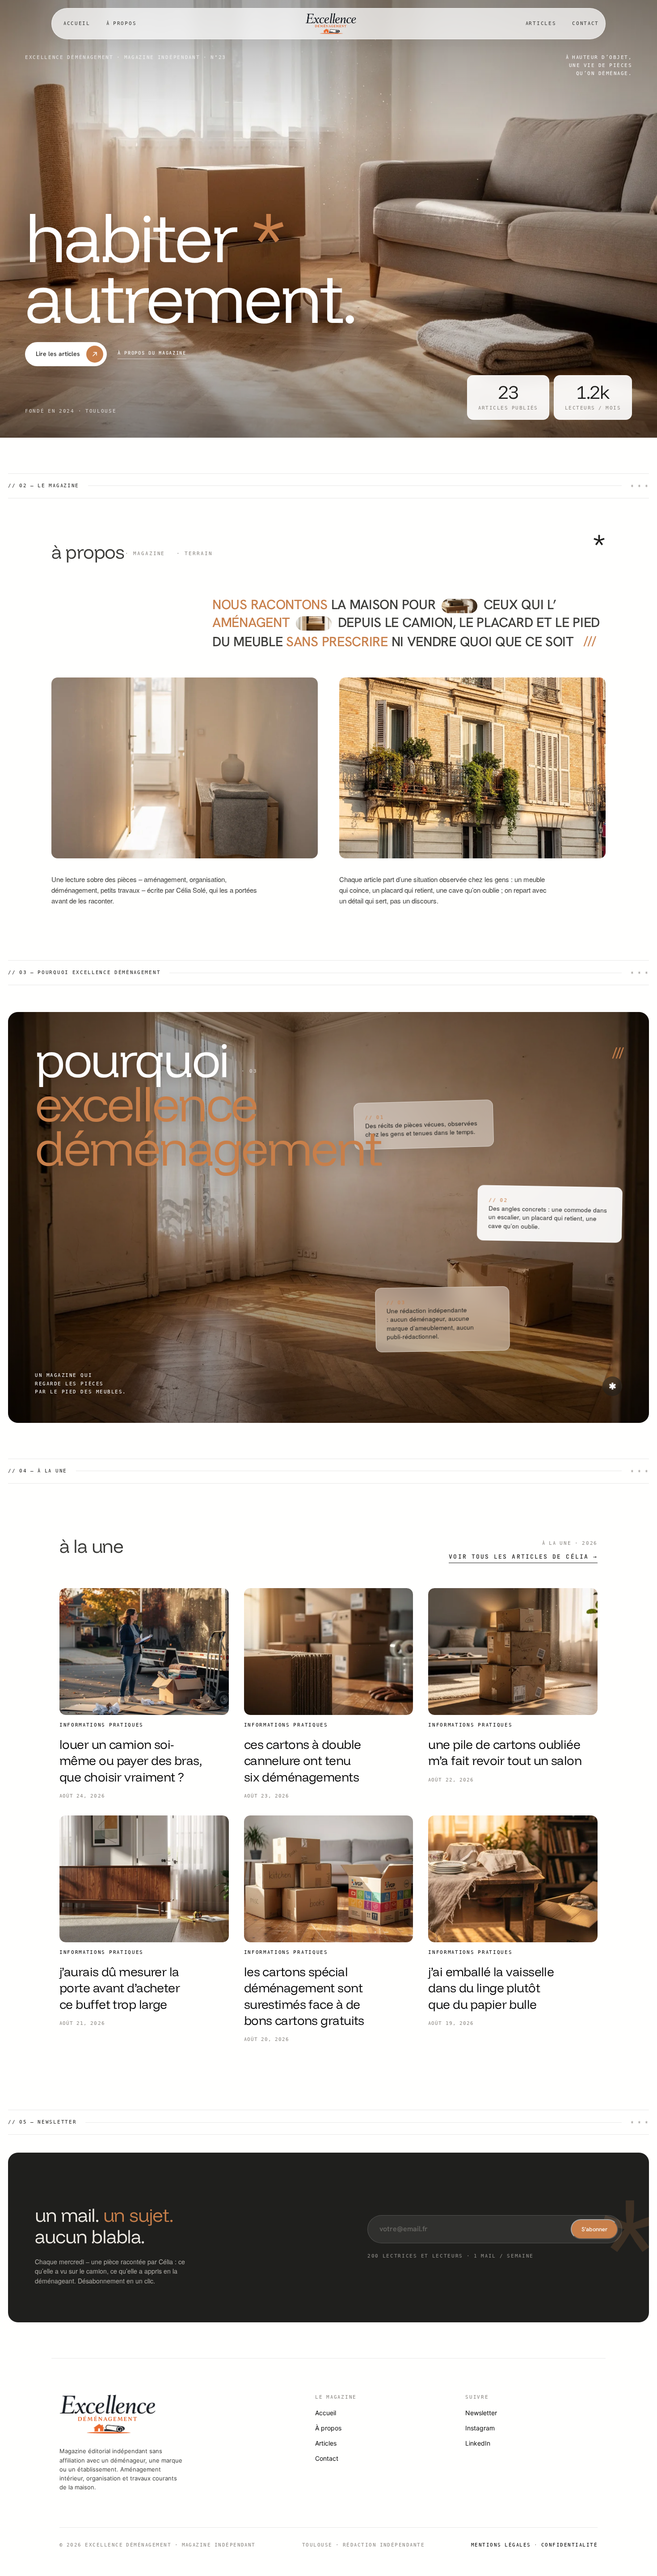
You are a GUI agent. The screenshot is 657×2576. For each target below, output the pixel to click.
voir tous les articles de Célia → (523, 1557)
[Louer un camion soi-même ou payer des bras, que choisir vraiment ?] (144, 1652)
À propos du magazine (152, 353)
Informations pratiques (101, 1725)
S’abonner (594, 2229)
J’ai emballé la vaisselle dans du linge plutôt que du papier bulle (491, 1988)
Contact (585, 23)
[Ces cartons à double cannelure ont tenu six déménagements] (329, 1652)
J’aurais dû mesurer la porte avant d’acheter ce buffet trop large (120, 1988)
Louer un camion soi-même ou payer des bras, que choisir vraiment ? (131, 1761)
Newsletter (481, 2413)
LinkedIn (478, 2443)
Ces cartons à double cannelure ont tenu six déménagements (303, 1761)
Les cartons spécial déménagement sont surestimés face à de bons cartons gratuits (304, 1996)
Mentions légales (501, 2545)
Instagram (480, 2428)
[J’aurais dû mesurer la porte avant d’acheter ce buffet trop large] (144, 1879)
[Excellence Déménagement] (331, 24)
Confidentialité (569, 2545)
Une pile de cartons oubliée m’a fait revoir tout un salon (505, 1752)
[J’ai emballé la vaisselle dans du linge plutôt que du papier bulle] (513, 1879)
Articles (541, 23)
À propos (121, 23)
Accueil (77, 23)
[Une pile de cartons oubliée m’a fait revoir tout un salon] (513, 1652)
